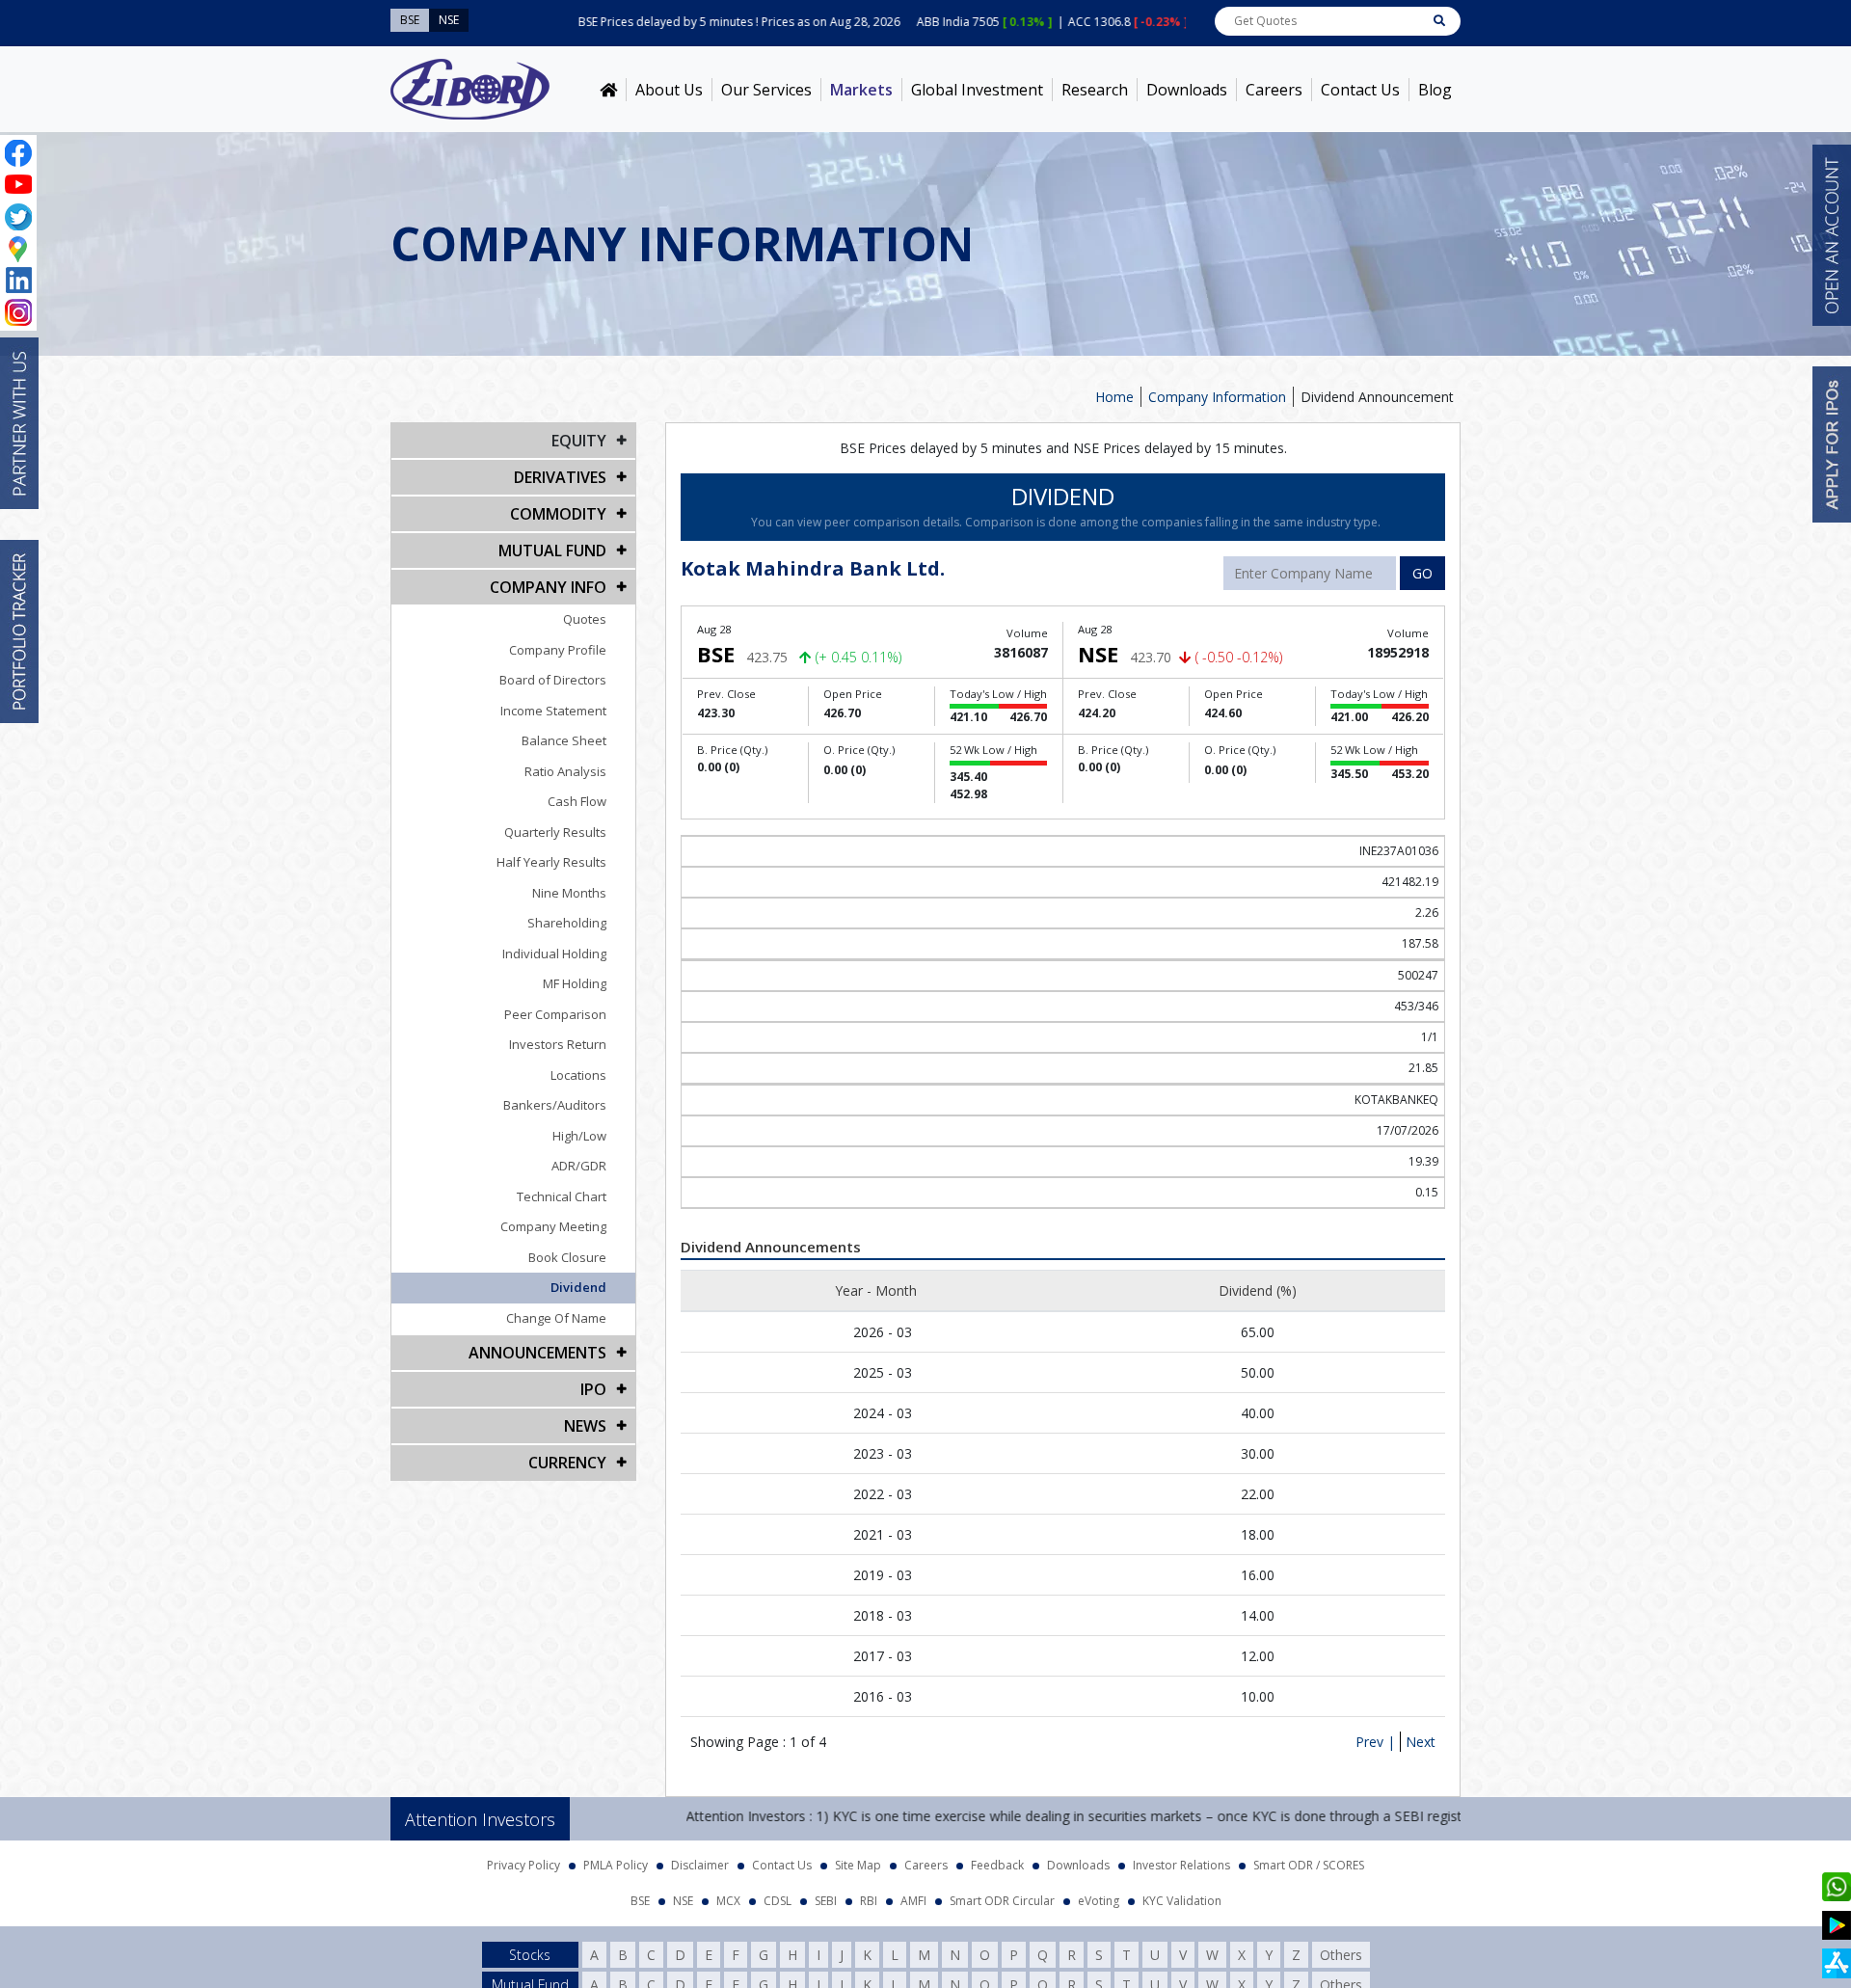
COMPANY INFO (548, 587)
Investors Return (558, 1044)
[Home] (608, 90)
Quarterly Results (555, 832)
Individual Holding (554, 954)
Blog (1435, 90)
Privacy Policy (523, 1865)
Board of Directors (553, 680)
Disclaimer (700, 1865)
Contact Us (1360, 90)
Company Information (1217, 397)
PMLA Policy (616, 1865)
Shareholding (567, 923)
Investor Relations (1181, 1865)
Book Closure (567, 1257)
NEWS (585, 1426)
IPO (593, 1389)
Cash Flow (577, 801)
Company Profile (558, 650)
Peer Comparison (555, 1014)
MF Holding (575, 983)
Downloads (1187, 90)
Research (1095, 90)
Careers (1274, 90)
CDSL (778, 1901)
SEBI (826, 1901)
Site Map (858, 1865)
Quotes (585, 619)
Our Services (766, 90)
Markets (861, 90)
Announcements (537, 1353)
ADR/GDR (579, 1166)
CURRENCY (567, 1463)
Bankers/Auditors (555, 1105)
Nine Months (569, 893)
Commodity (558, 514)
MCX (728, 1901)
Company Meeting (553, 1226)
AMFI (913, 1901)
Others (1341, 1955)
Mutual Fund (552, 551)
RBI (869, 1901)
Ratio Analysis (565, 771)
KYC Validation (1182, 1901)
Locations (578, 1075)
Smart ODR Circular (1002, 1901)
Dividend (578, 1287)
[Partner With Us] (19, 423)
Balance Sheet (564, 740)
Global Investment (977, 90)
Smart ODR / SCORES (1309, 1865)
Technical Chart (562, 1196)
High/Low (579, 1136)
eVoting (1099, 1901)
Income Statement (553, 711)
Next (1421, 1742)
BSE (640, 1901)
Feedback (997, 1865)
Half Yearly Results (551, 862)
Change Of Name (556, 1318)
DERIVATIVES (560, 477)
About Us (669, 90)
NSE (683, 1901)
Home (1114, 397)
